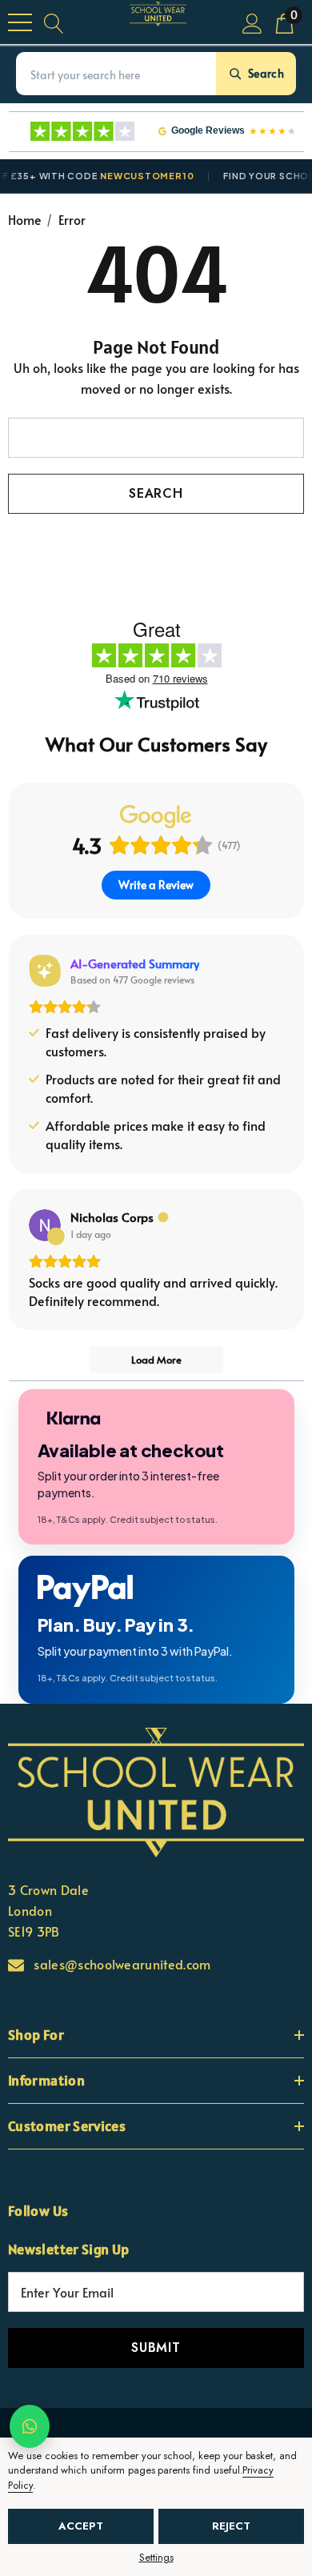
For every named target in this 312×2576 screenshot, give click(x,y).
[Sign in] (252, 22)
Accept (81, 2526)
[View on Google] (45, 1225)
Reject (231, 2526)
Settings (156, 2558)
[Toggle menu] (20, 22)
